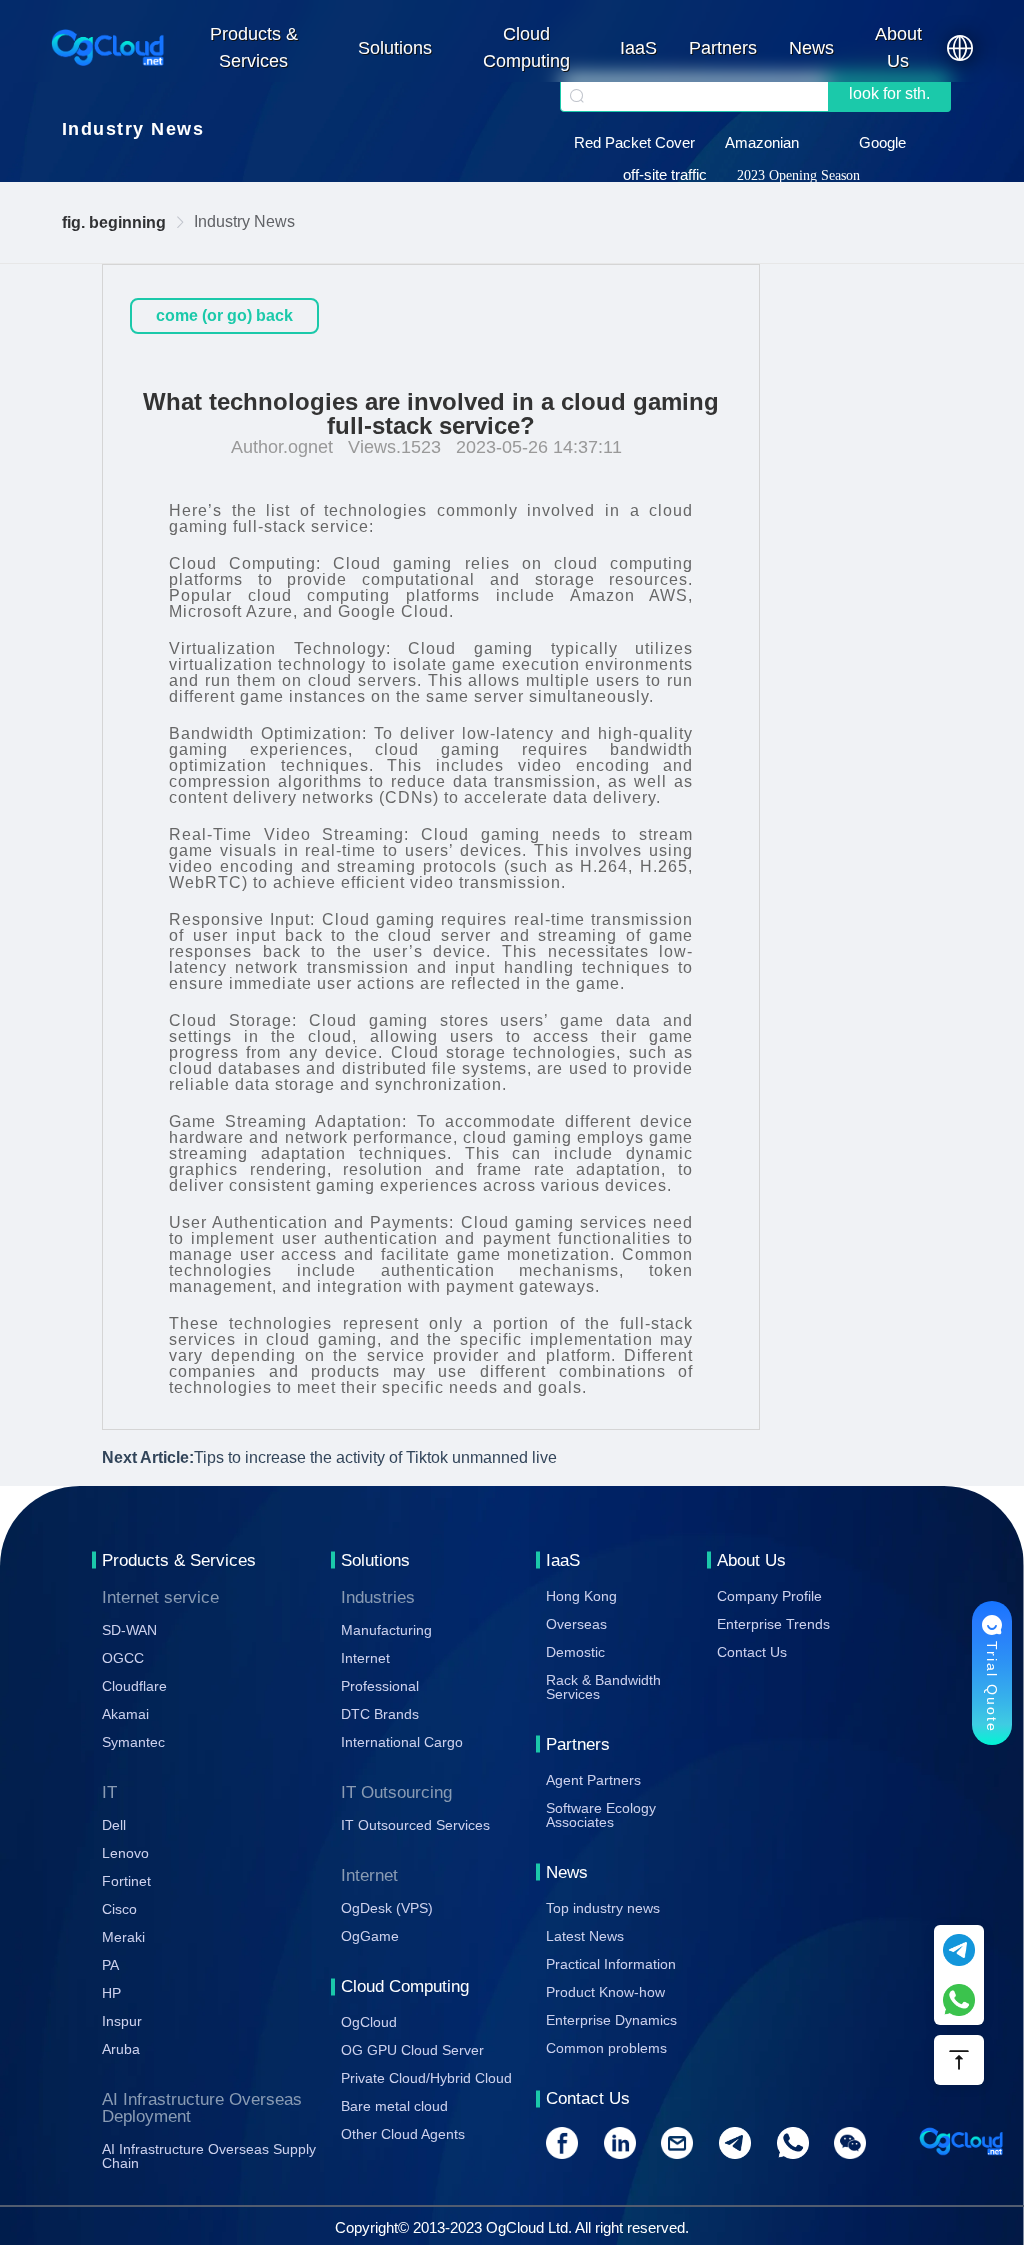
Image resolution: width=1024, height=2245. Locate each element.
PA (110, 1965)
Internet (365, 1658)
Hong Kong (581, 1596)
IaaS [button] (638, 48)
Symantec (133, 1742)
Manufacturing (386, 1630)
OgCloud (369, 2022)
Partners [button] (723, 48)
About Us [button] (898, 47)
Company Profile (769, 1596)
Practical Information (611, 1964)
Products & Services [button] (254, 47)
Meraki (123, 1937)
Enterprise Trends (773, 1624)
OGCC (123, 1658)
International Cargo (402, 1742)
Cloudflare (134, 1686)
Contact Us (752, 1652)
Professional (380, 1686)
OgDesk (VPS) (387, 1908)
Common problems (606, 2048)
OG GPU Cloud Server (412, 2050)
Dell (114, 1825)
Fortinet (126, 1881)
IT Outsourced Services (415, 1825)
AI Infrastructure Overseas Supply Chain (209, 2156)
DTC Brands (380, 1714)
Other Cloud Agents (403, 2134)
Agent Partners (593, 1780)
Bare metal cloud (394, 2106)
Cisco (119, 1909)
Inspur (122, 2021)
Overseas (576, 1624)
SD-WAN (129, 1630)
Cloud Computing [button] (526, 47)
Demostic (575, 1652)
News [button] (811, 48)
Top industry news (603, 1908)
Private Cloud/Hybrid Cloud (426, 2078)
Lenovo (125, 1853)
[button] (960, 48)
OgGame (370, 1936)
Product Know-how (605, 1992)
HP (111, 1993)
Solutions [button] (395, 48)
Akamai (125, 1714)
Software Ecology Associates (601, 1815)
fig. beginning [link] (114, 222)
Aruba (121, 2049)
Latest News (585, 1936)
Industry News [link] (244, 221)
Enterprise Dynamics (611, 2020)
